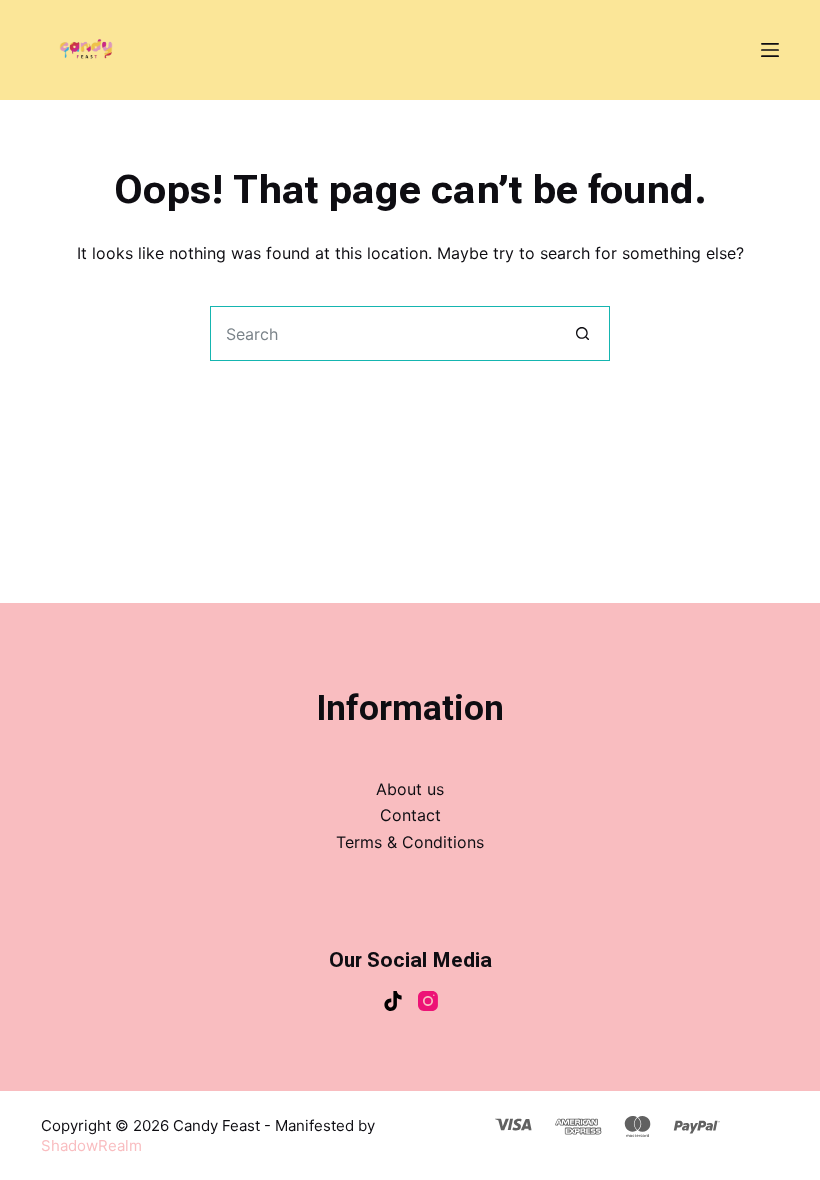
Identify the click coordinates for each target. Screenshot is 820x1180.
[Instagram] (428, 1001)
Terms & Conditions (410, 842)
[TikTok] (393, 1001)
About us (410, 789)
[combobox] (383, 333)
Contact (410, 815)
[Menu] (770, 50)
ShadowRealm (91, 1145)
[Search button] (582, 333)
